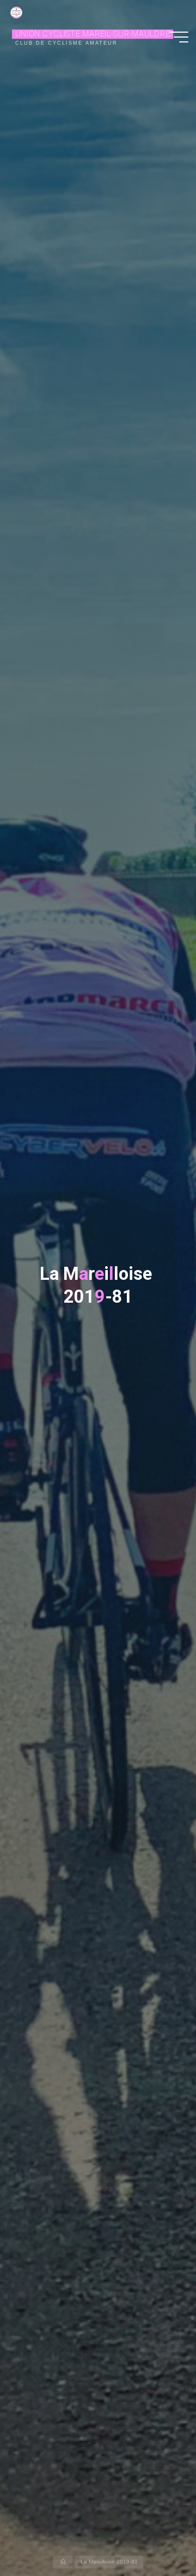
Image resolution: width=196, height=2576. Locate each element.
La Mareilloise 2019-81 (109, 2562)
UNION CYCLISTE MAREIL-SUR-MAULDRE (93, 34)
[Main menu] (179, 37)
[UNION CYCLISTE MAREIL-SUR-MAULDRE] (16, 12)
